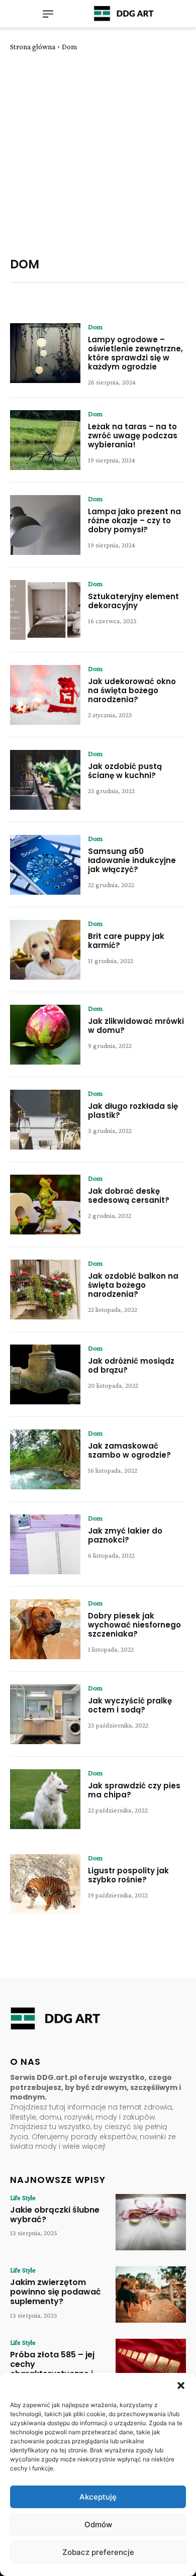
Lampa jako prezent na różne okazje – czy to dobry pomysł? (134, 520)
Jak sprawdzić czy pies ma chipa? (134, 1790)
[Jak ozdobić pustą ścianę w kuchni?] (45, 780)
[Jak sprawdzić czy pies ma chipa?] (45, 1799)
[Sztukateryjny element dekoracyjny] (45, 610)
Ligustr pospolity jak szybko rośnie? (128, 1875)
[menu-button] (48, 14)
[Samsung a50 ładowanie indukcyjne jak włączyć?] (45, 865)
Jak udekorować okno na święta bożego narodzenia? (132, 690)
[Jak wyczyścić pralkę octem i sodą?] (45, 1714)
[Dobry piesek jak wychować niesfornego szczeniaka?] (45, 1629)
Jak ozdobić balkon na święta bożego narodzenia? (133, 1285)
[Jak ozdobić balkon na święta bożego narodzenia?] (45, 1290)
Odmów (98, 2524)
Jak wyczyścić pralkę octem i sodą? (130, 1705)
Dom (95, 327)
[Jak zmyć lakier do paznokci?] (45, 1544)
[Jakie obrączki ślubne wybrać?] (151, 2222)
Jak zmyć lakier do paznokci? (125, 1535)
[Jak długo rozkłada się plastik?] (45, 1120)
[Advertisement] (98, 154)
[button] (181, 2386)
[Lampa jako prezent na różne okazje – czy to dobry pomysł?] (45, 525)
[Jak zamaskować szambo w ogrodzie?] (45, 1459)
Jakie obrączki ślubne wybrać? (55, 2215)
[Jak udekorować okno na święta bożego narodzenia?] (45, 695)
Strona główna (33, 47)
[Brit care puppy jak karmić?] (45, 950)
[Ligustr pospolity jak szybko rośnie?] (45, 1884)
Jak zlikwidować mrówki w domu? (136, 1026)
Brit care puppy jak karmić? (126, 941)
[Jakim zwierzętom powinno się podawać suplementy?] (151, 2295)
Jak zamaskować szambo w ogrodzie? (129, 1450)
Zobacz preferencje (98, 2552)
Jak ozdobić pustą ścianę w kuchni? (125, 771)
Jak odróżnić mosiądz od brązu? (131, 1365)
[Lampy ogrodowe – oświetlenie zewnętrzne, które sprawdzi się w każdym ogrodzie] (45, 353)
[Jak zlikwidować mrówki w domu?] (45, 1035)
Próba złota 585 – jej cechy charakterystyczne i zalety (52, 2369)
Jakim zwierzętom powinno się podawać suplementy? (56, 2292)
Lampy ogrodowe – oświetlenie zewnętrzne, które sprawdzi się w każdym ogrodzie (135, 353)
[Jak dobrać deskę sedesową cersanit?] (45, 1205)
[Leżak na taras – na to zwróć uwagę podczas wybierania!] (45, 440)
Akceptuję (98, 2497)
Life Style (23, 2198)
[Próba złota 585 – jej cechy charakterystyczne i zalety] (151, 2367)
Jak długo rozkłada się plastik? (133, 1111)
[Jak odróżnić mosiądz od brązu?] (45, 1374)
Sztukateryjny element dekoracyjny (133, 601)
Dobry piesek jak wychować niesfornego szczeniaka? (134, 1625)
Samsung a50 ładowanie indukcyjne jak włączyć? (132, 860)
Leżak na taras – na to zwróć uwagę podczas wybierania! (133, 436)
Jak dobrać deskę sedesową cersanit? (129, 1196)
